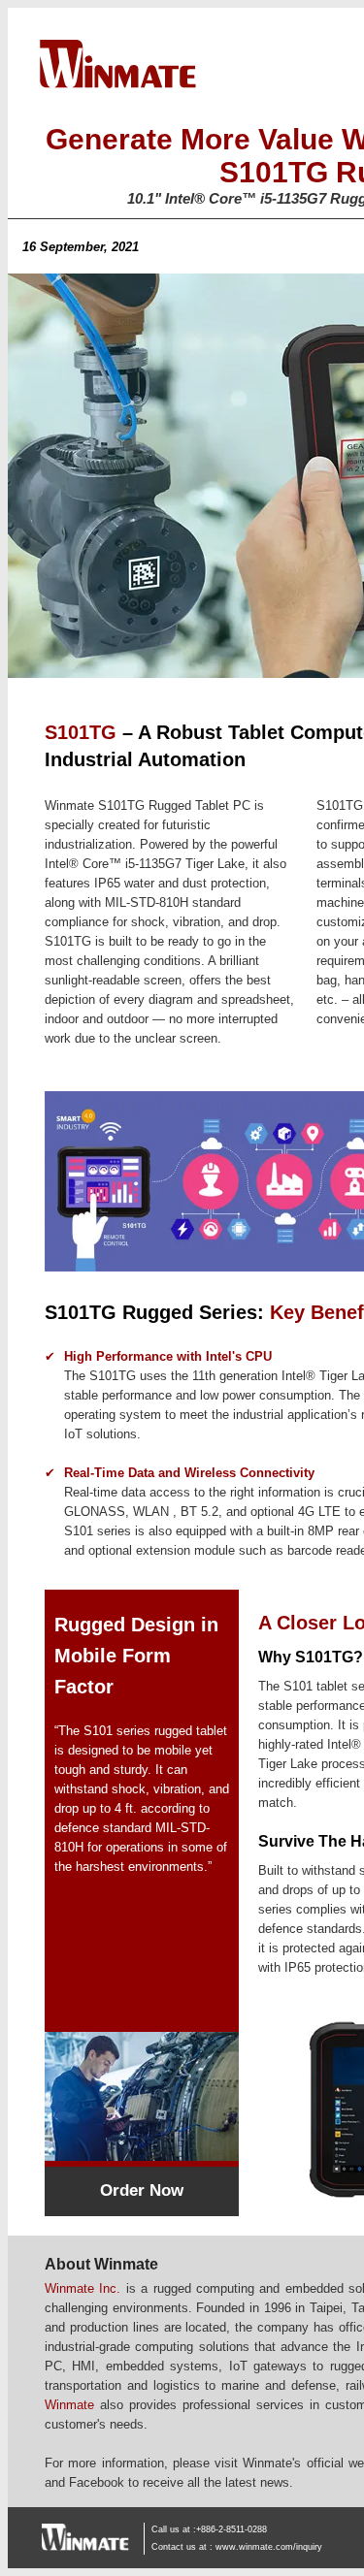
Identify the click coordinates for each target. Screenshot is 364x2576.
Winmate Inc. (83, 2288)
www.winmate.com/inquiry (269, 2547)
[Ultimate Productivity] (142, 2157)
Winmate (69, 2405)
